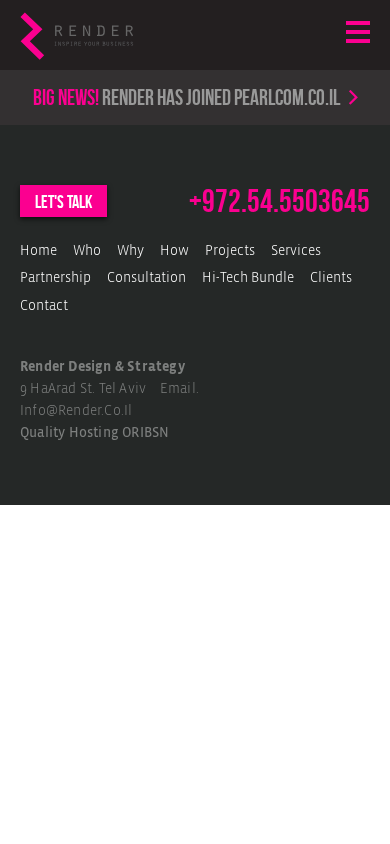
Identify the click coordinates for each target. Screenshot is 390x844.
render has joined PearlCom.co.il (186, 97)
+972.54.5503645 (279, 201)
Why (130, 251)
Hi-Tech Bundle (248, 278)
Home (38, 251)
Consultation (146, 278)
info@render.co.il (76, 411)
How (174, 251)
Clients (331, 278)
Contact (44, 306)
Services (296, 251)
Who (87, 251)
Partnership (55, 278)
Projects (230, 251)
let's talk (63, 202)
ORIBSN (145, 433)
